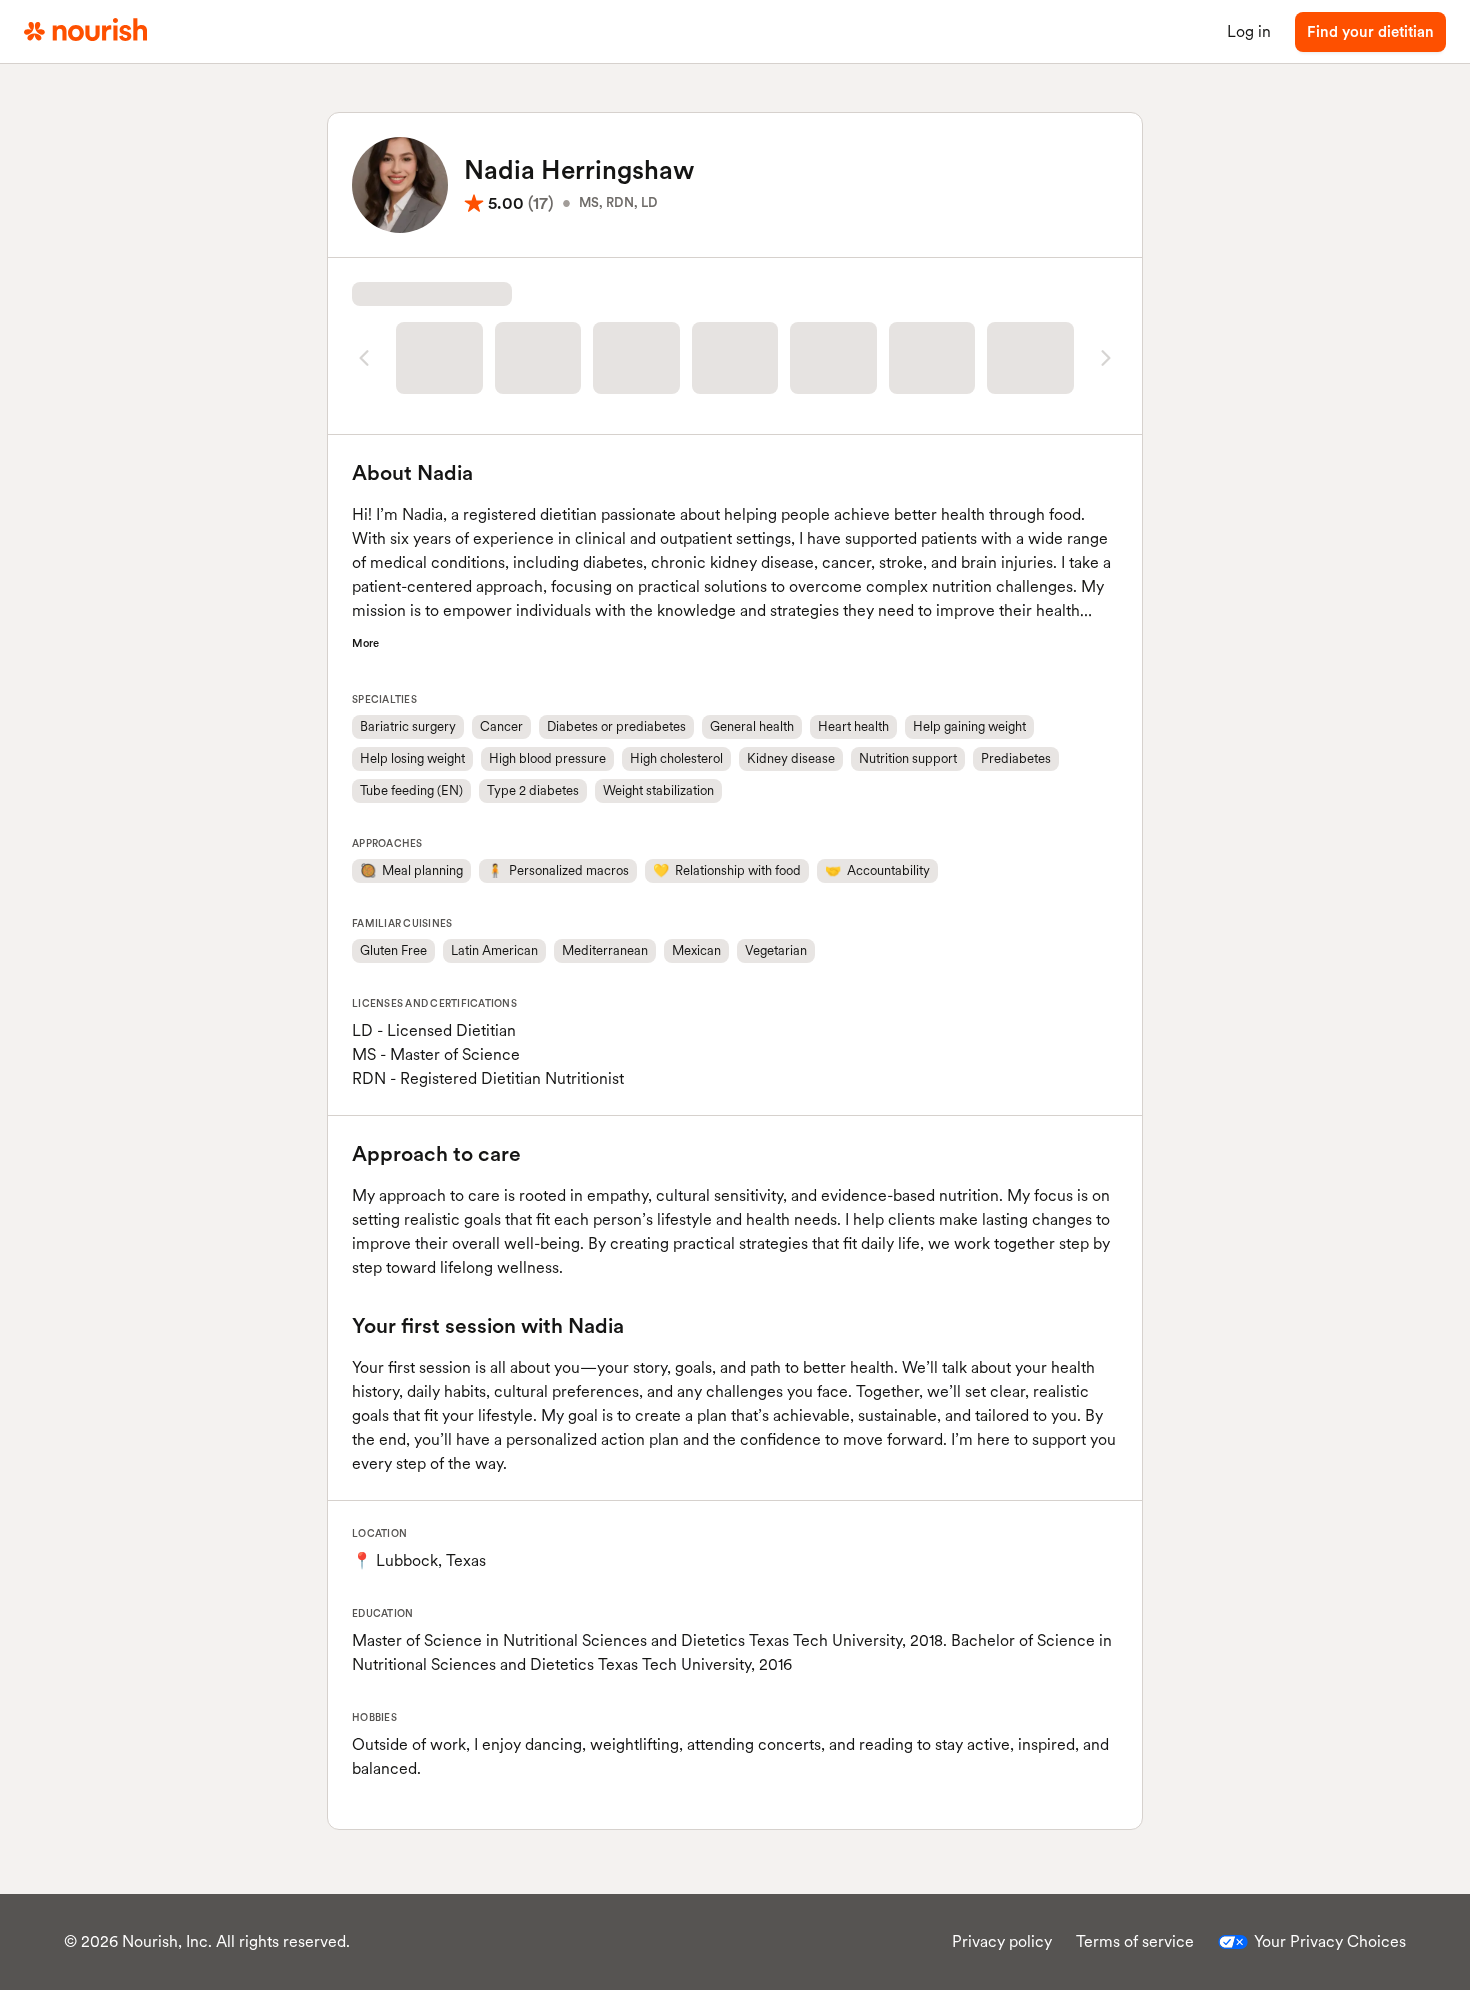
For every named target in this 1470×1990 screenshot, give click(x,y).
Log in (1249, 31)
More (365, 685)
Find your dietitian (1370, 32)
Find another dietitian (735, 431)
